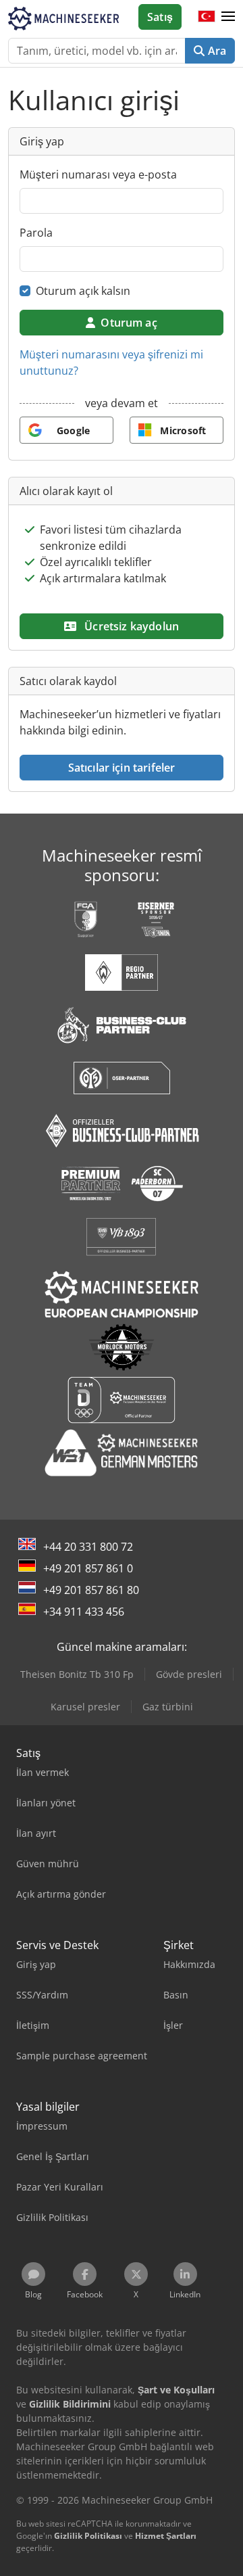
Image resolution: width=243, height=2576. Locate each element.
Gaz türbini (168, 1707)
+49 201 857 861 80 (91, 1590)
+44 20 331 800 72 (88, 1547)
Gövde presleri (189, 1674)
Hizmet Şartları (166, 2536)
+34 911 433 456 (84, 1612)
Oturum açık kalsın (83, 291)
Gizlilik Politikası (88, 2536)
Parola (36, 233)
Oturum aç (129, 323)
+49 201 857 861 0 (88, 1568)
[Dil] (207, 17)
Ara (215, 51)
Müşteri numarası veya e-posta (98, 174)
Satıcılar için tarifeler (122, 768)
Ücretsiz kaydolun (130, 626)
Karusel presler (85, 1707)
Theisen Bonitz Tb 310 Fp (77, 1674)
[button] (228, 17)
